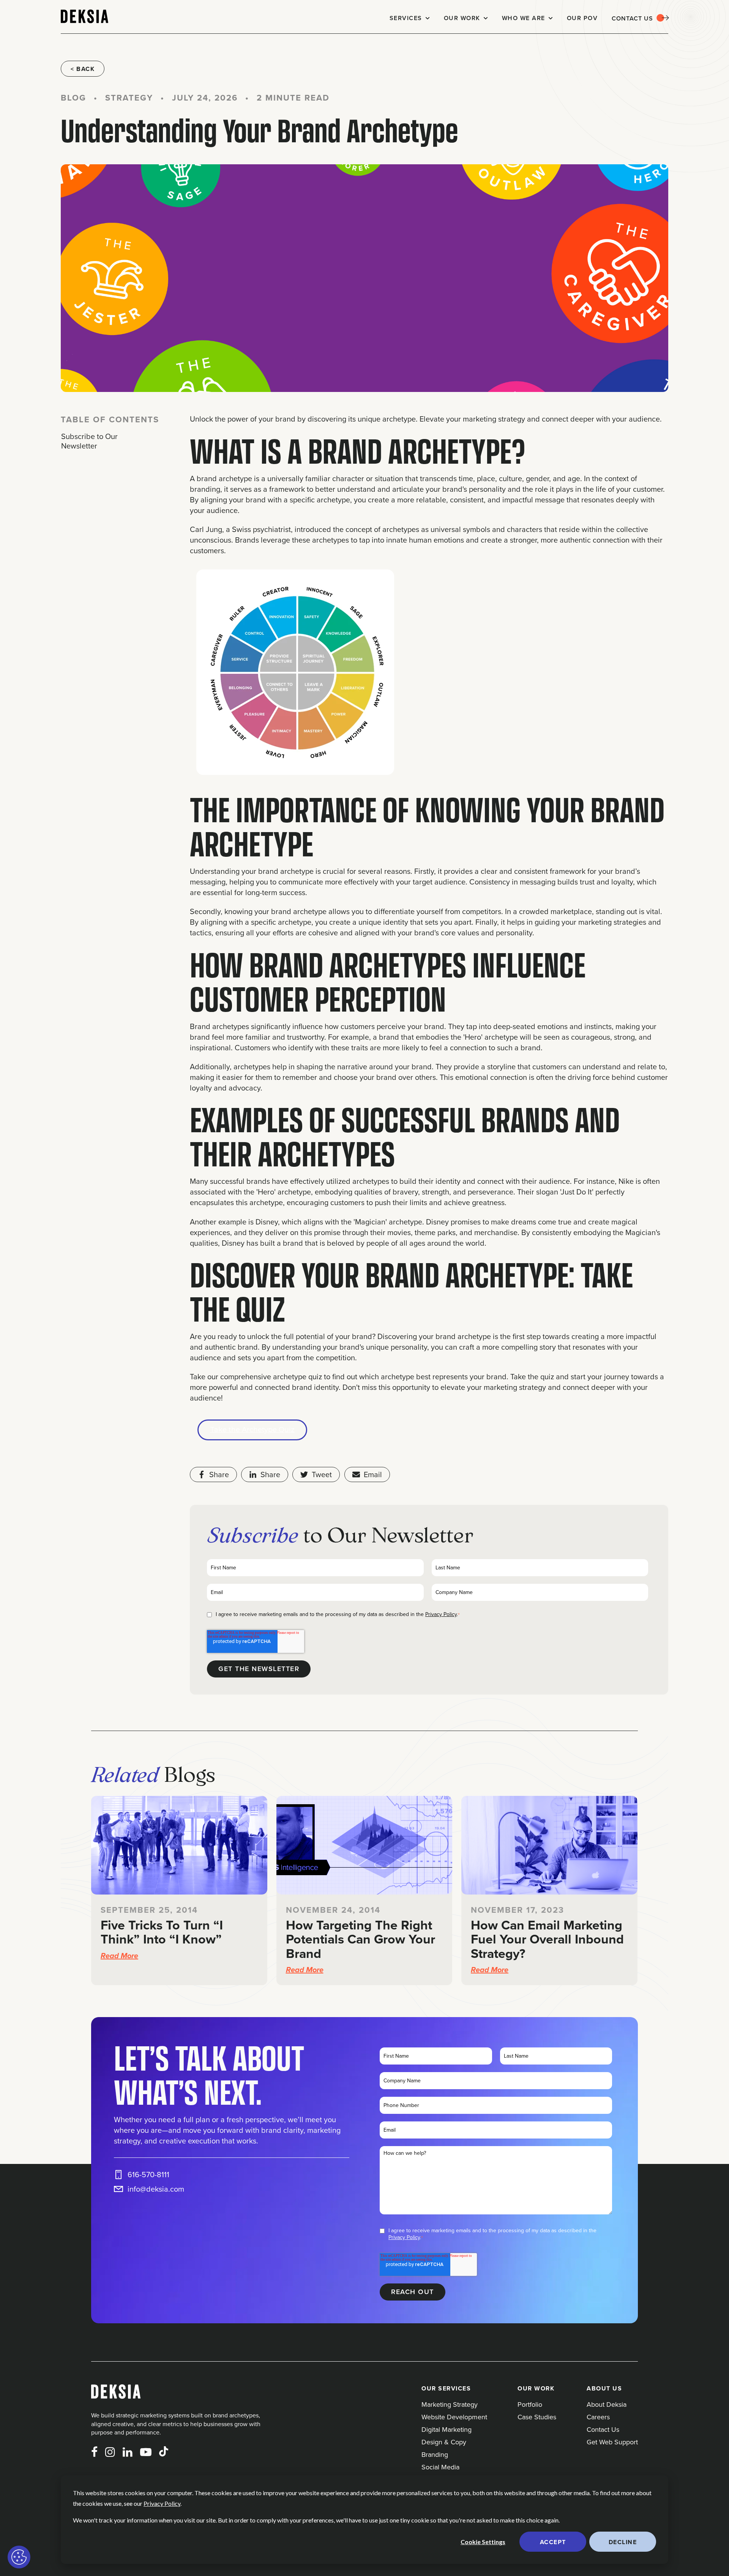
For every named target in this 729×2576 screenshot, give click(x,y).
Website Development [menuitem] (454, 2417)
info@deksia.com (156, 2189)
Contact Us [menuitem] (603, 2429)
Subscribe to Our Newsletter (89, 441)
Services (406, 18)
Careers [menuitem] (598, 2417)
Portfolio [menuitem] (530, 2404)
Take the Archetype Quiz (252, 1430)
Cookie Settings (483, 2542)
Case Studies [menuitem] (537, 2417)
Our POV (582, 18)
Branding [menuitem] (435, 2454)
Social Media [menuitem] (440, 2467)
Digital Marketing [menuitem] (447, 2429)
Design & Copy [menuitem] (444, 2442)
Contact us (632, 18)
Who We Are (524, 18)
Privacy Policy (162, 2503)
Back (85, 69)
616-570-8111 (148, 2175)
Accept (553, 2542)
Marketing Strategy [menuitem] (450, 2404)
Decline (623, 2542)
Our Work (462, 18)
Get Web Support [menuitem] (612, 2442)
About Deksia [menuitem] (607, 2404)
